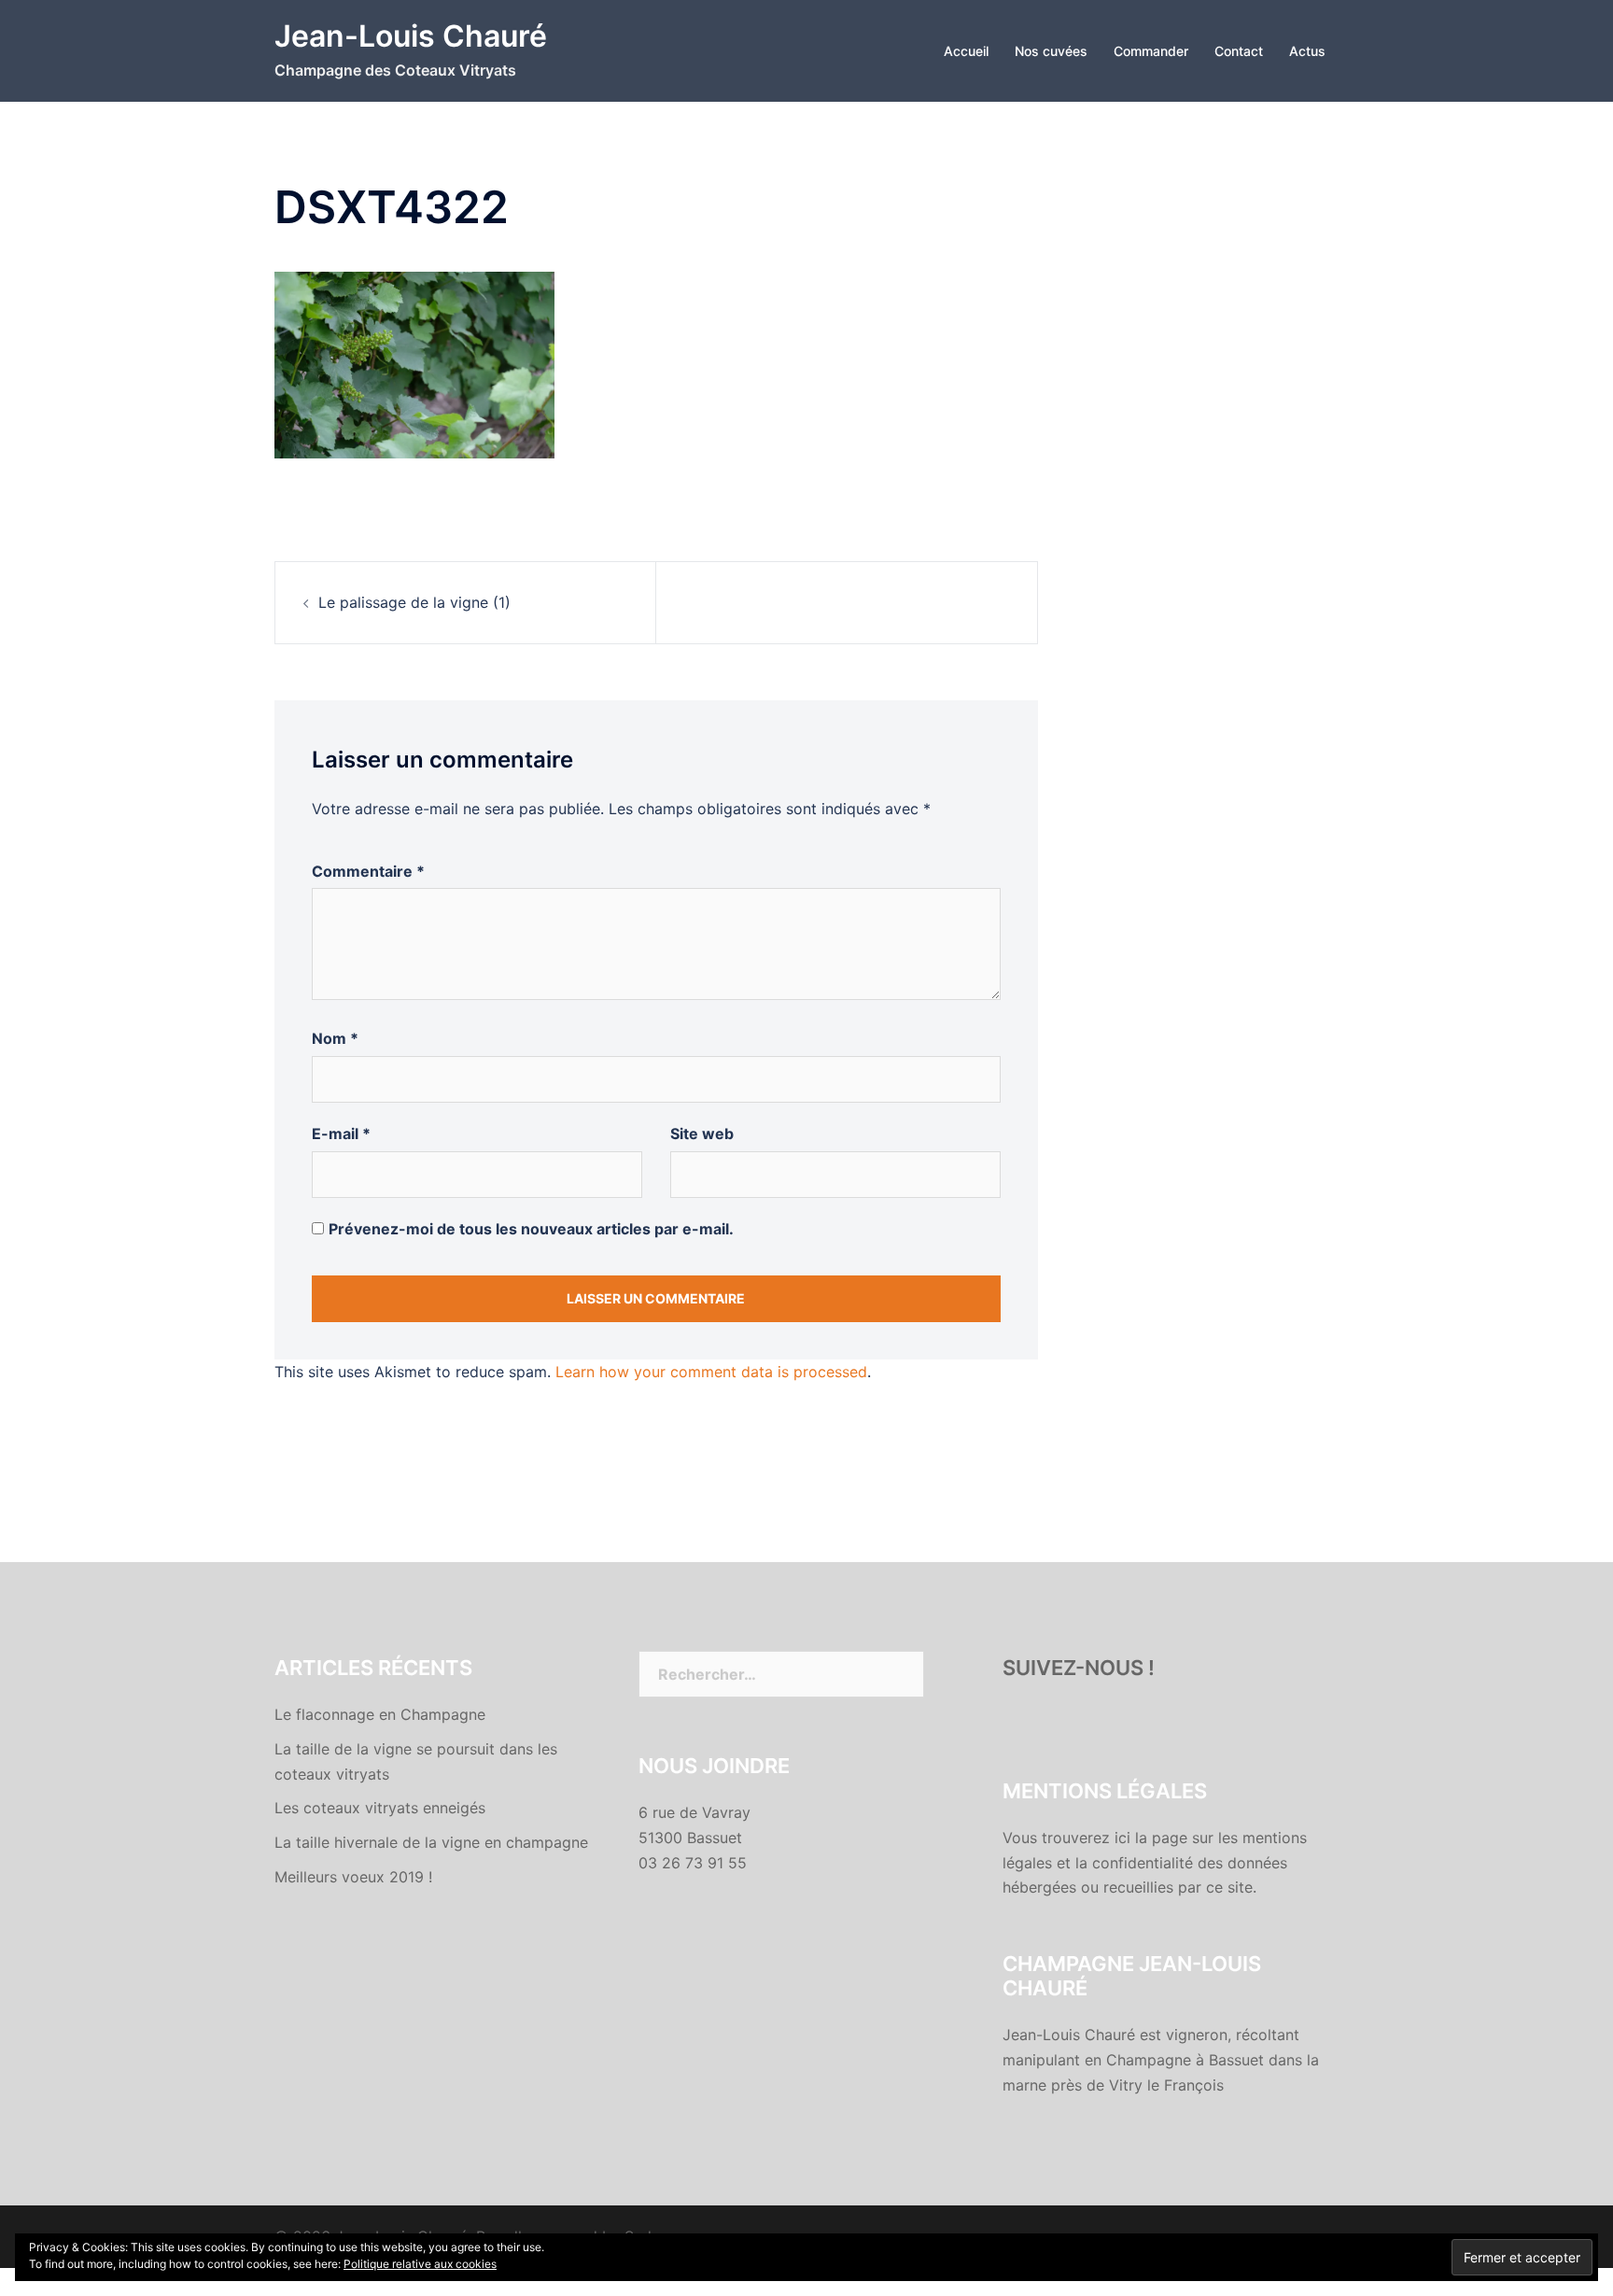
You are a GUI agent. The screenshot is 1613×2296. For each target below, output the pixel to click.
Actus (1307, 51)
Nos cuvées (1051, 51)
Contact (1239, 51)
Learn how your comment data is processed (711, 1372)
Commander (1151, 51)
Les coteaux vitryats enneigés (380, 1808)
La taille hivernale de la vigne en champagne (431, 1842)
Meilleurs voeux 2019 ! (353, 1877)
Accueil (966, 51)
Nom (335, 1038)
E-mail (341, 1134)
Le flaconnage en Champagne (380, 1714)
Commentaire (368, 871)
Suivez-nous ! (1079, 1668)
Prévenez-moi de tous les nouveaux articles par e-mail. (531, 1229)
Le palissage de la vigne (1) (414, 602)
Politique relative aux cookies (420, 2264)
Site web (702, 1134)
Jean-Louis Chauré (411, 36)
